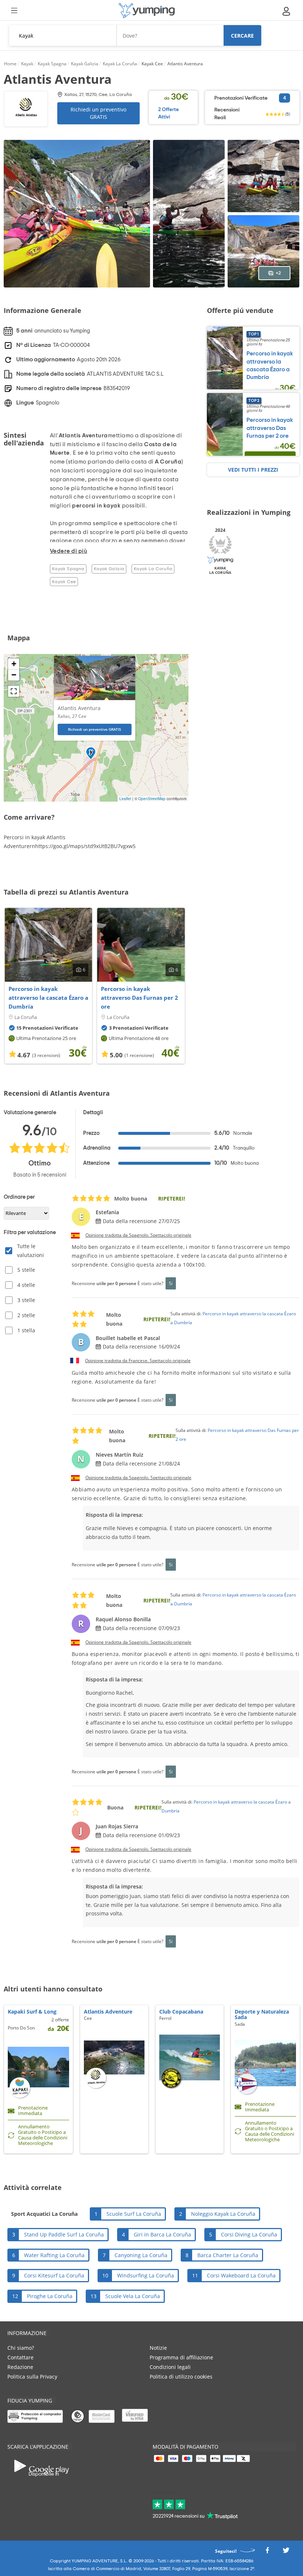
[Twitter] (286, 2553)
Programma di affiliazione (181, 2357)
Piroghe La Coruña (50, 2296)
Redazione (20, 2367)
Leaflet (125, 799)
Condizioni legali (170, 2367)
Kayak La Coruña (153, 569)
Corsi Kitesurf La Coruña (54, 2275)
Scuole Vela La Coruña (133, 2296)
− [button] (14, 675)
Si (171, 1283)
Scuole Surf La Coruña (134, 2214)
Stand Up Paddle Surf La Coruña (64, 2234)
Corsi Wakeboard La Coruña (241, 2275)
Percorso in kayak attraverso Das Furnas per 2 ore (139, 998)
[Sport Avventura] (147, 11)
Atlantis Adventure (108, 2012)
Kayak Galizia (109, 569)
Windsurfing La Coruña (146, 2275)
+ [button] (14, 664)
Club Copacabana (181, 2012)
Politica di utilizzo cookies (181, 2377)
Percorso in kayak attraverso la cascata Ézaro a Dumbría (48, 998)
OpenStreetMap (152, 799)
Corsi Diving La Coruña (249, 2234)
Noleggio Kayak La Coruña (223, 2214)
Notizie (158, 2348)
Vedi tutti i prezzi (253, 470)
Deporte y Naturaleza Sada (262, 2014)
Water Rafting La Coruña (54, 2255)
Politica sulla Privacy (32, 2377)
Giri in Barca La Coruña (162, 2234)
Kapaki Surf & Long (32, 2012)
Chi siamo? (21, 2348)
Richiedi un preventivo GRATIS (98, 113)
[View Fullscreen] (14, 691)
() (288, 114)
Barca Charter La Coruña (228, 2255)
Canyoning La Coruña (141, 2255)
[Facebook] (267, 2553)
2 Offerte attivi (168, 113)
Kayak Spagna (68, 569)
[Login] (287, 11)
